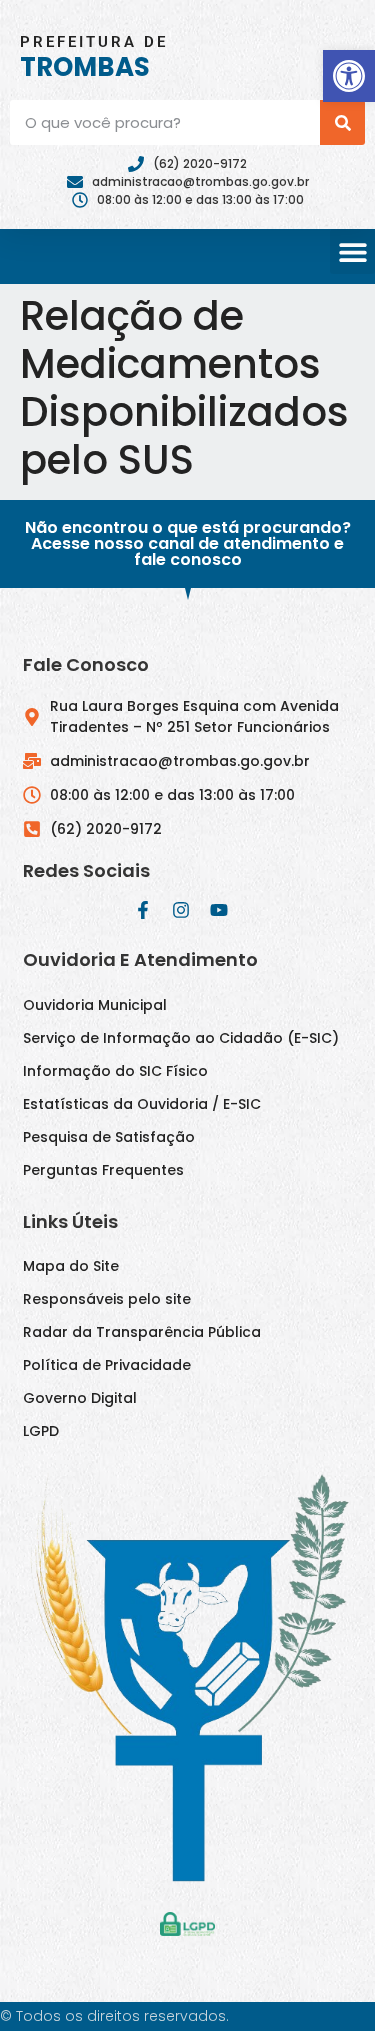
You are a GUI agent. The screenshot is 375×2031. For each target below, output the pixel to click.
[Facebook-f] (143, 910)
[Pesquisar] (342, 122)
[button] (349, 76)
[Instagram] (181, 910)
